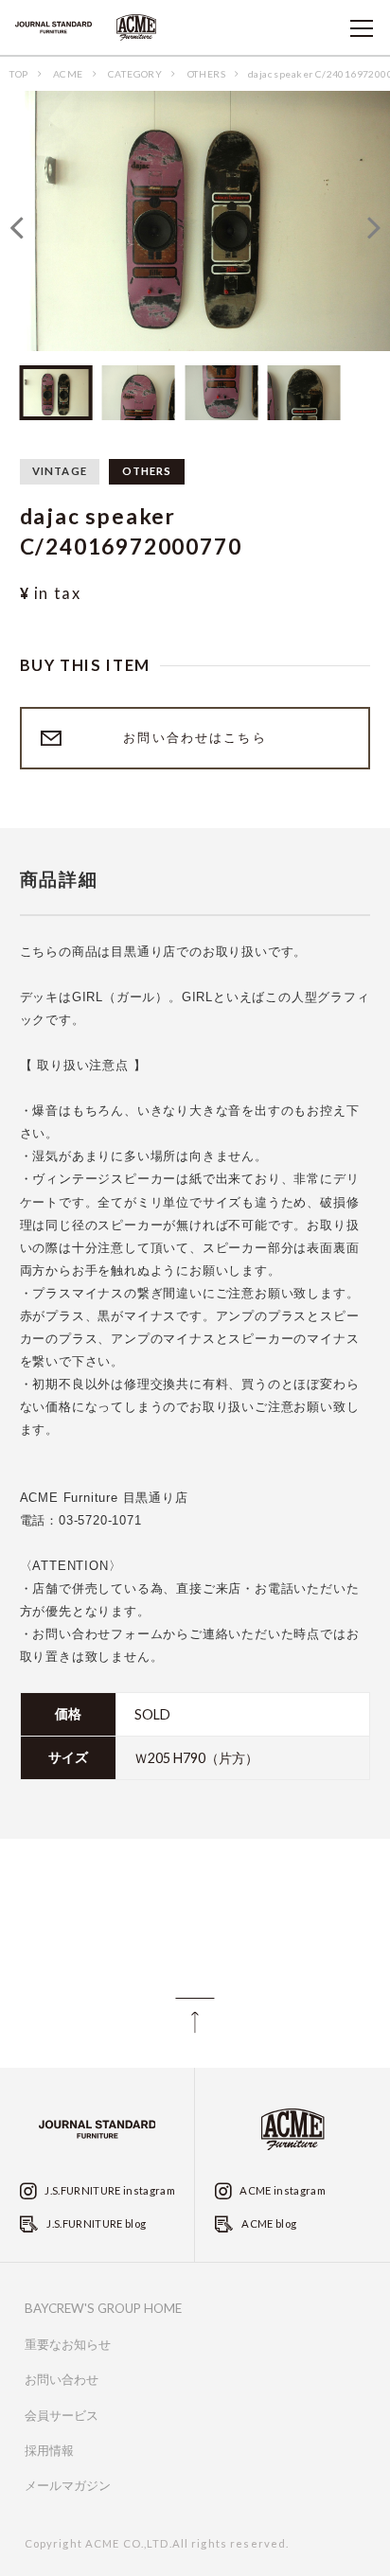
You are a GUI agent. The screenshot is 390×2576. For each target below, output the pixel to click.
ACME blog (268, 2223)
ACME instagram (282, 2190)
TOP (18, 74)
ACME (68, 74)
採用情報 (49, 2451)
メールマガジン (68, 2486)
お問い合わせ (62, 2380)
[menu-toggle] (362, 28)
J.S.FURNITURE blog (95, 2223)
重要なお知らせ (68, 2345)
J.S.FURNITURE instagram (109, 2190)
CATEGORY (135, 74)
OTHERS (206, 74)
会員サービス (62, 2416)
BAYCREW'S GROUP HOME (103, 2308)
